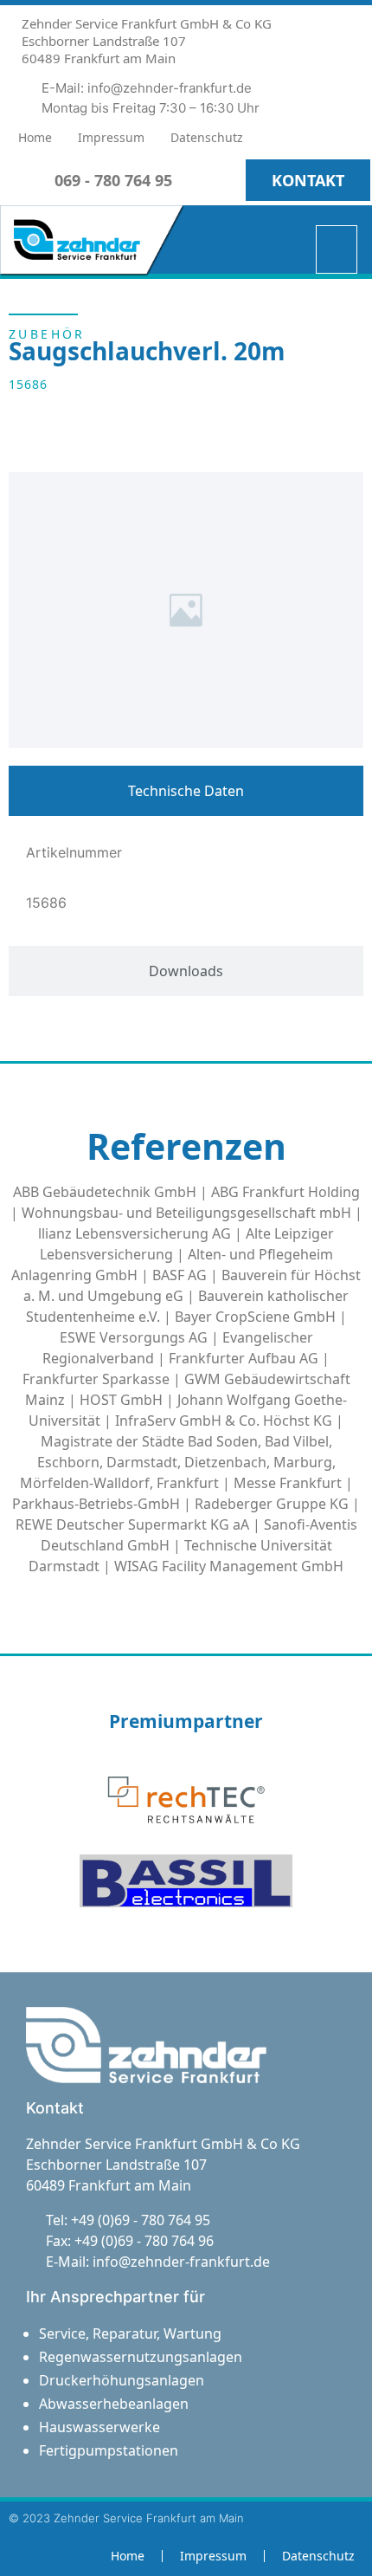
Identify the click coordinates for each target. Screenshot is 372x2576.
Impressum (111, 137)
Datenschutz (207, 137)
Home (35, 137)
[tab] (186, 791)
